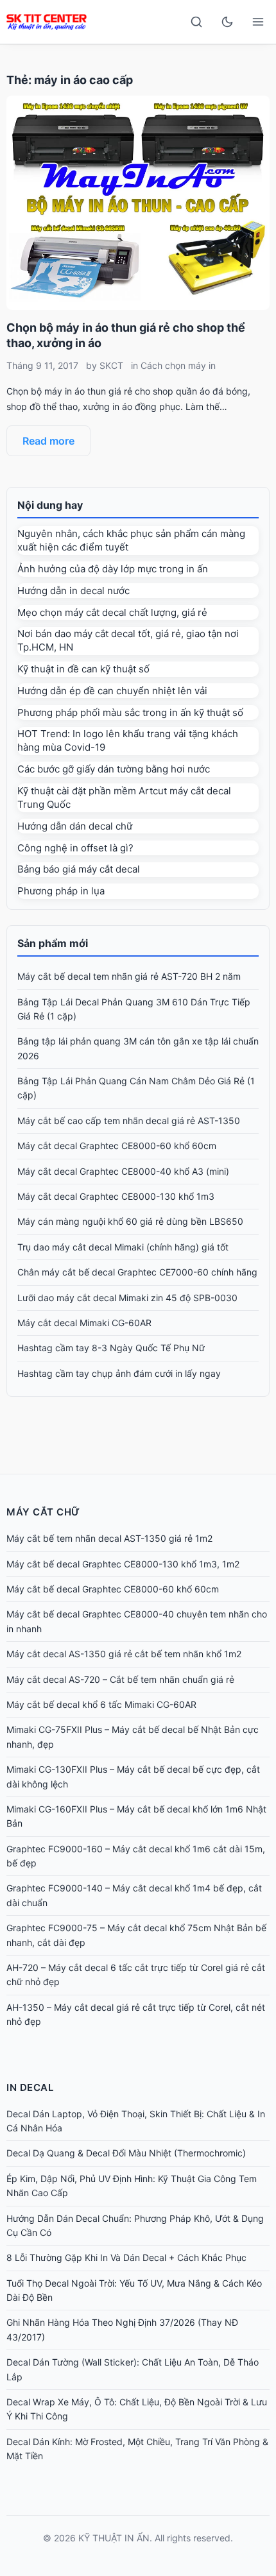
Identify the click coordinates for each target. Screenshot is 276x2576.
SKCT (111, 365)
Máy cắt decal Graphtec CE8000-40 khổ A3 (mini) (123, 1171)
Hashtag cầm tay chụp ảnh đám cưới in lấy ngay (119, 1373)
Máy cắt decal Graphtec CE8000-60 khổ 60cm (117, 1146)
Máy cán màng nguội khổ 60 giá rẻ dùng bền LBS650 (130, 1221)
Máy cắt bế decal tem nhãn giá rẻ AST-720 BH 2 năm (129, 976)
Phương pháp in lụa (61, 891)
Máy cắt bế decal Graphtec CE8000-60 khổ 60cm (113, 1589)
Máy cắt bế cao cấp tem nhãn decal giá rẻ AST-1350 (129, 1121)
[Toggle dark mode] (227, 22)
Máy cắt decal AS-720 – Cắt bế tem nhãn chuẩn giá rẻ (120, 1679)
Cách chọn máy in (178, 365)
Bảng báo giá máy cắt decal (79, 869)
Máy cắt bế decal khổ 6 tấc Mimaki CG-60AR (101, 1704)
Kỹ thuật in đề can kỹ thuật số (83, 669)
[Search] (196, 22)
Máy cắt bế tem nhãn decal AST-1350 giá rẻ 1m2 (109, 1538)
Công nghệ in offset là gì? (75, 848)
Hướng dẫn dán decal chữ (75, 826)
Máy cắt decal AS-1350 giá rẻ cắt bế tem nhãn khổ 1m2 (124, 1654)
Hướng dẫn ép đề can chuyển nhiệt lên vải (112, 691)
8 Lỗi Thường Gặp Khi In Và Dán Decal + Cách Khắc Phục (126, 2257)
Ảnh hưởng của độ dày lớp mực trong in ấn (113, 569)
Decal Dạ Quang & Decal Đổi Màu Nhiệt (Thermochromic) (126, 2153)
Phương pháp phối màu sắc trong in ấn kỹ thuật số (130, 712)
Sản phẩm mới (53, 943)
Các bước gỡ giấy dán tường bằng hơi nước (114, 769)
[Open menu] (258, 22)
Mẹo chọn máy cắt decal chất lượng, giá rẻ (112, 612)
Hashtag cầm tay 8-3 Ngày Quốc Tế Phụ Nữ (111, 1348)
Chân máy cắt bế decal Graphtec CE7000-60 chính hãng (137, 1272)
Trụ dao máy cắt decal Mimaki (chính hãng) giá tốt (123, 1247)
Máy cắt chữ (43, 1512)
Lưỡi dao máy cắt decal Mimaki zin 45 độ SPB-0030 (127, 1298)
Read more (48, 441)
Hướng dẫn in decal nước (73, 591)
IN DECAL (30, 2087)
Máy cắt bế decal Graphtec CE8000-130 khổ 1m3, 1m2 (123, 1564)
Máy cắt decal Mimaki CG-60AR (84, 1323)
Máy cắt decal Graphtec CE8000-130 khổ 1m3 (116, 1196)
